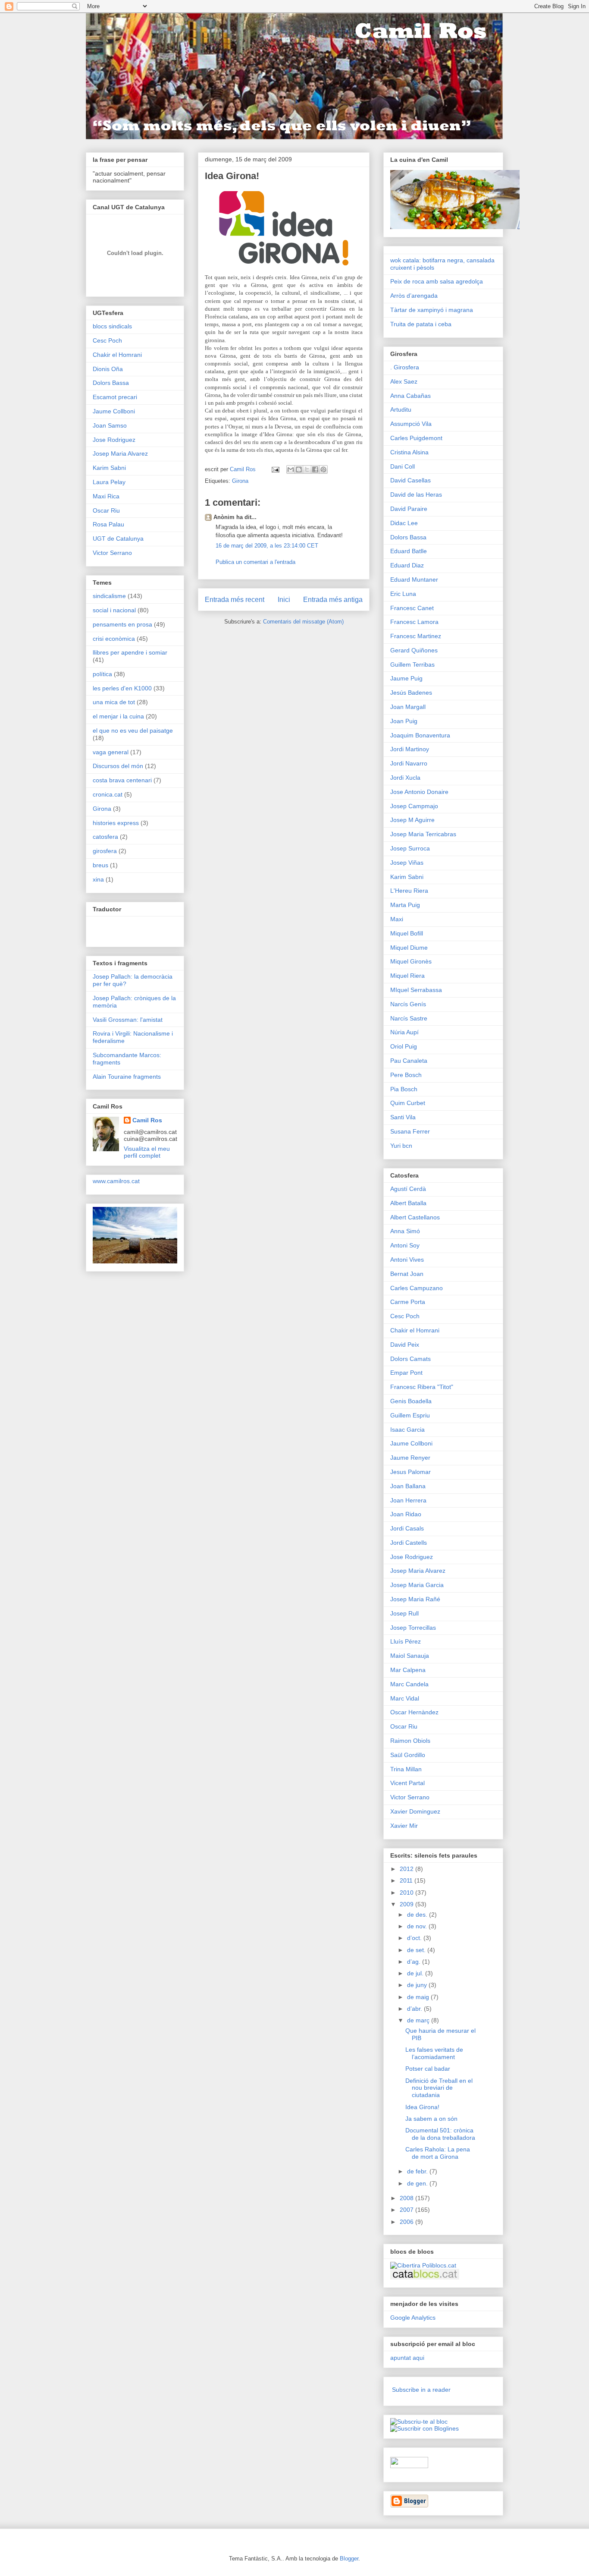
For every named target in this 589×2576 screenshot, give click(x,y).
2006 (407, 2222)
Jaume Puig (406, 678)
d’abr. (415, 2009)
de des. (418, 1915)
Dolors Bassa (111, 383)
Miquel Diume (409, 948)
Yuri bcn (401, 1146)
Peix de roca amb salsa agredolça (437, 281)
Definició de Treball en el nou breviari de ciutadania (439, 2088)
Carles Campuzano (417, 1288)
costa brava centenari (122, 780)
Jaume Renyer (410, 1458)
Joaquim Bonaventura (420, 735)
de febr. (418, 2171)
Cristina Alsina (409, 452)
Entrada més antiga (333, 600)
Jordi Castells (409, 1543)
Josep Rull (404, 1613)
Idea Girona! (422, 2107)
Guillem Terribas (412, 664)
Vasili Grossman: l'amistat (128, 1020)
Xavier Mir (404, 1826)
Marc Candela (409, 1684)
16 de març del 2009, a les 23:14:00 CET (267, 546)
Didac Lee (404, 523)
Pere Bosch (406, 1075)
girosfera (105, 851)
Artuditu (401, 409)
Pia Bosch (404, 1089)
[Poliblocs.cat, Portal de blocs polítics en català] (423, 2265)
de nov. (418, 1926)
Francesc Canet (412, 608)
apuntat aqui (407, 2358)
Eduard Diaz (407, 565)
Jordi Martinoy (410, 749)
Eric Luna (403, 594)
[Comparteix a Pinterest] (323, 469)
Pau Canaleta (409, 1061)
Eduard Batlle (409, 551)
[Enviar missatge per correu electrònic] (275, 469)
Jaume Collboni (114, 411)
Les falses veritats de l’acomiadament (434, 2053)
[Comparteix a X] (307, 469)
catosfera (105, 837)
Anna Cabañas (410, 396)
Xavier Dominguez (415, 1811)
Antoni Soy (405, 1245)
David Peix (405, 1345)
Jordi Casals (407, 1528)
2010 (407, 1893)
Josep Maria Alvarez (120, 453)
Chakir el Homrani (117, 355)
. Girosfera (405, 367)
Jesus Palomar (410, 1472)
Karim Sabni (109, 468)
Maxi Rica (106, 496)
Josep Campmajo (414, 806)
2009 (407, 1904)
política (102, 674)
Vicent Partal (407, 1783)
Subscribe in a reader (421, 2390)
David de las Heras (416, 494)
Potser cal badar (428, 2069)
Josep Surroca (410, 848)
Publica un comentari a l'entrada (255, 562)
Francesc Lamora (414, 622)
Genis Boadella (411, 1401)
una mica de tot (114, 702)
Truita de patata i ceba (421, 324)
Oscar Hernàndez (414, 1712)
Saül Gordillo (408, 1755)
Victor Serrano (112, 553)
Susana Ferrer (410, 1131)
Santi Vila (403, 1117)
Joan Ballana (408, 1486)
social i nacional (114, 610)
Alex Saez (404, 381)
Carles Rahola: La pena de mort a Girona (438, 2153)
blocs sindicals (112, 326)
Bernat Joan (407, 1274)
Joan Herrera (408, 1500)
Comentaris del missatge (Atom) (303, 622)
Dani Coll (403, 466)
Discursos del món (118, 766)
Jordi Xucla (405, 778)
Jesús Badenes (411, 693)
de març (419, 2020)
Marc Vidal (405, 1698)
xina (98, 879)
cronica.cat (108, 794)
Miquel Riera (407, 976)
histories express (116, 823)
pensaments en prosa (122, 624)
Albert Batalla (408, 1203)
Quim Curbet (408, 1103)
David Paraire (409, 509)
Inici (284, 600)
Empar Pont (406, 1373)
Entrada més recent (235, 600)
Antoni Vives (407, 1260)
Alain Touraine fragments (127, 1077)
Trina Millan (406, 1769)
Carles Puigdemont (416, 438)
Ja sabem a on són (431, 2119)
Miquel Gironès (411, 961)
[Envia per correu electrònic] (291, 469)
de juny (418, 1985)
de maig (419, 1997)
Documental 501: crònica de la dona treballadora (440, 2134)
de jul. (416, 1973)
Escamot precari (115, 397)
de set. (417, 1950)
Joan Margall (408, 707)
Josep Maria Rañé (415, 1599)
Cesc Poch (107, 340)
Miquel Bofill (407, 933)
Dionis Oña (108, 369)
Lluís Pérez (406, 1641)
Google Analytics (413, 2318)
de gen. (418, 2183)
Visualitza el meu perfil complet (147, 1152)
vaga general (111, 752)
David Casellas (410, 480)
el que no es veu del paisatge (133, 731)
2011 (407, 1880)
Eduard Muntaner (414, 579)
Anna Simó (405, 1231)
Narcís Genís (408, 1004)
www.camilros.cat (116, 1181)
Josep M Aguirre (412, 820)
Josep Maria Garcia (417, 1585)
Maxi (397, 919)
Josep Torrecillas (413, 1628)
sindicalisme (109, 596)
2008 (407, 2198)
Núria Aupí (404, 1032)
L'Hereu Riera (409, 891)
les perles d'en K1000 (122, 688)
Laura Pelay (109, 482)
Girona (240, 481)
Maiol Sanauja (410, 1656)
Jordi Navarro (409, 763)
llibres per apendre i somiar (130, 652)
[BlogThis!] (299, 469)
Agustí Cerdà (408, 1189)
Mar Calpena (408, 1670)
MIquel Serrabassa (416, 990)
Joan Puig (404, 721)
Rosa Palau (108, 524)
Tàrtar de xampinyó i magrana (432, 310)
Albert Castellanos (415, 1217)
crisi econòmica (114, 639)
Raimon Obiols (410, 1741)
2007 (407, 2210)
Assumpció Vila (411, 424)
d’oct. (415, 1938)
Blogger (349, 2559)
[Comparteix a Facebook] (315, 469)
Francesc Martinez (416, 636)
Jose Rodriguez (114, 440)
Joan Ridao (406, 1514)
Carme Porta (408, 1302)
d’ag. (415, 1962)
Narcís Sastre (409, 1018)
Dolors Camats (410, 1359)
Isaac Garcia (407, 1430)
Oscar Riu (106, 510)
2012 (407, 1869)
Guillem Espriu (410, 1415)
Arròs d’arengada (414, 296)
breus (100, 865)
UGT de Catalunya (118, 539)
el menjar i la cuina (118, 716)
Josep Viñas (407, 863)
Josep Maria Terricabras (423, 834)
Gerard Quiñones (414, 650)
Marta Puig (405, 905)
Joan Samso (110, 425)
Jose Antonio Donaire (419, 792)
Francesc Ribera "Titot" (422, 1387)
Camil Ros (147, 1120)
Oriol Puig (404, 1046)
